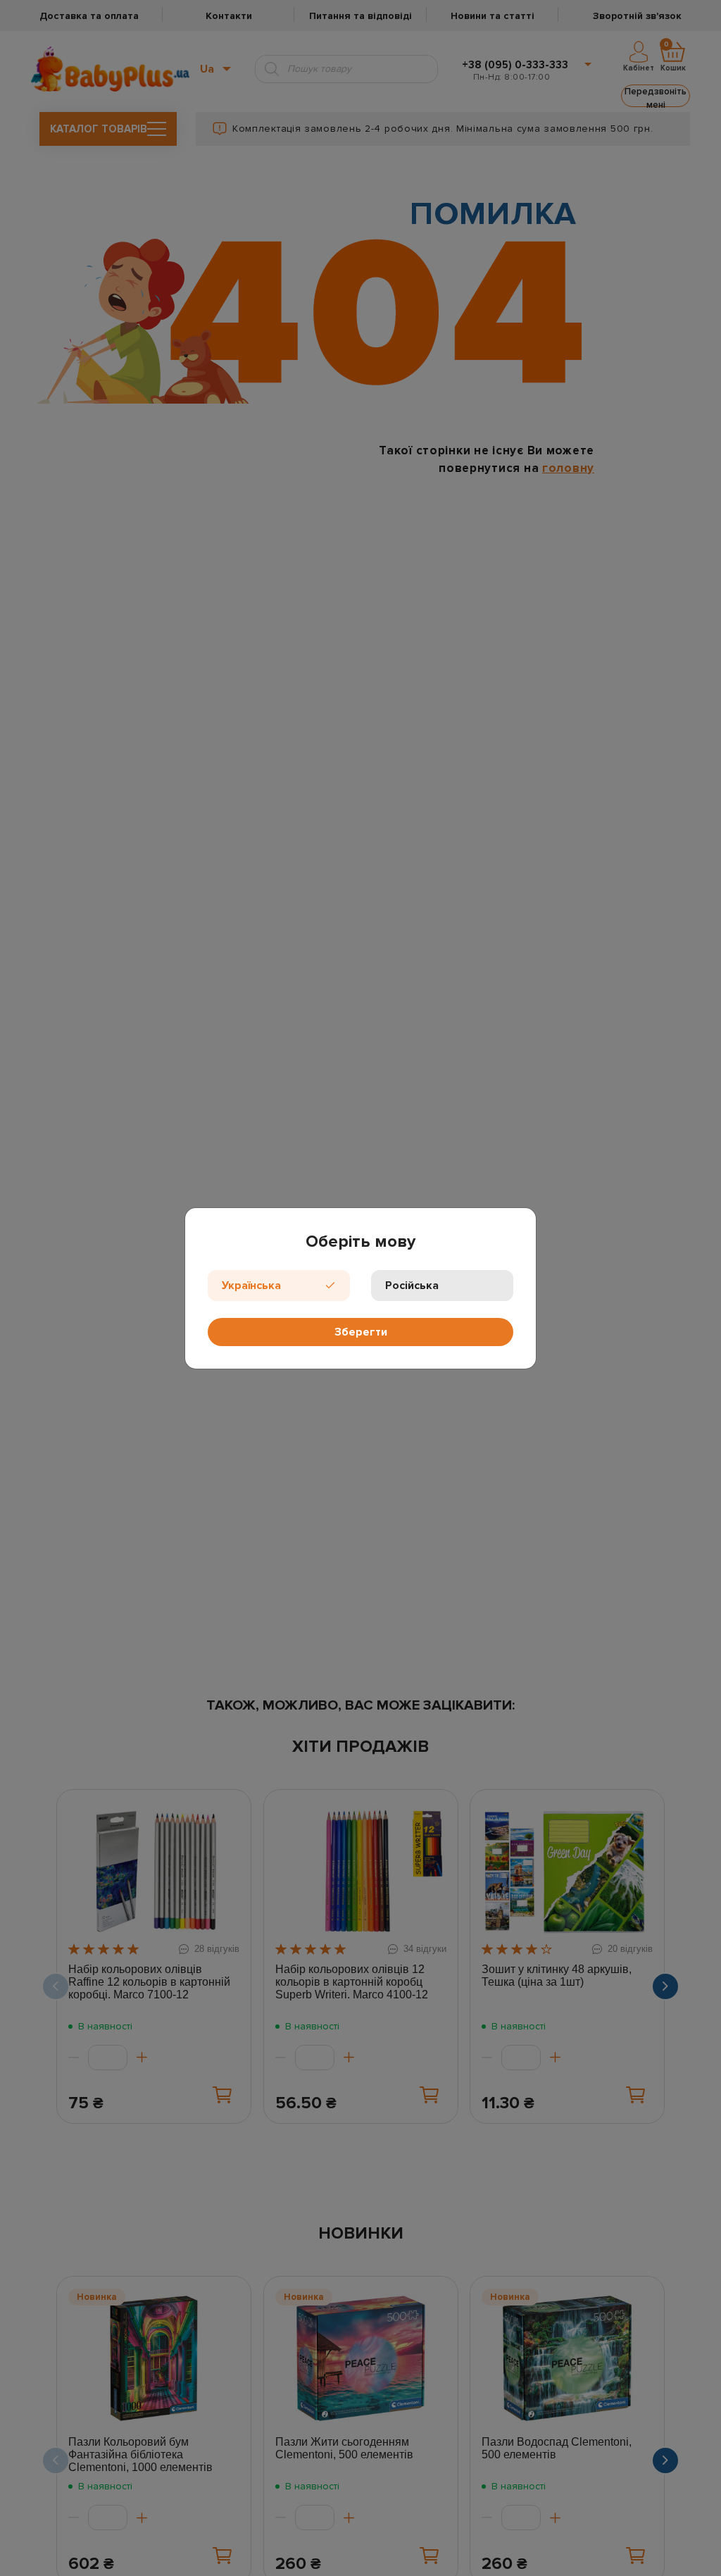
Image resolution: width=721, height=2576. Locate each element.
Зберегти (361, 1332)
